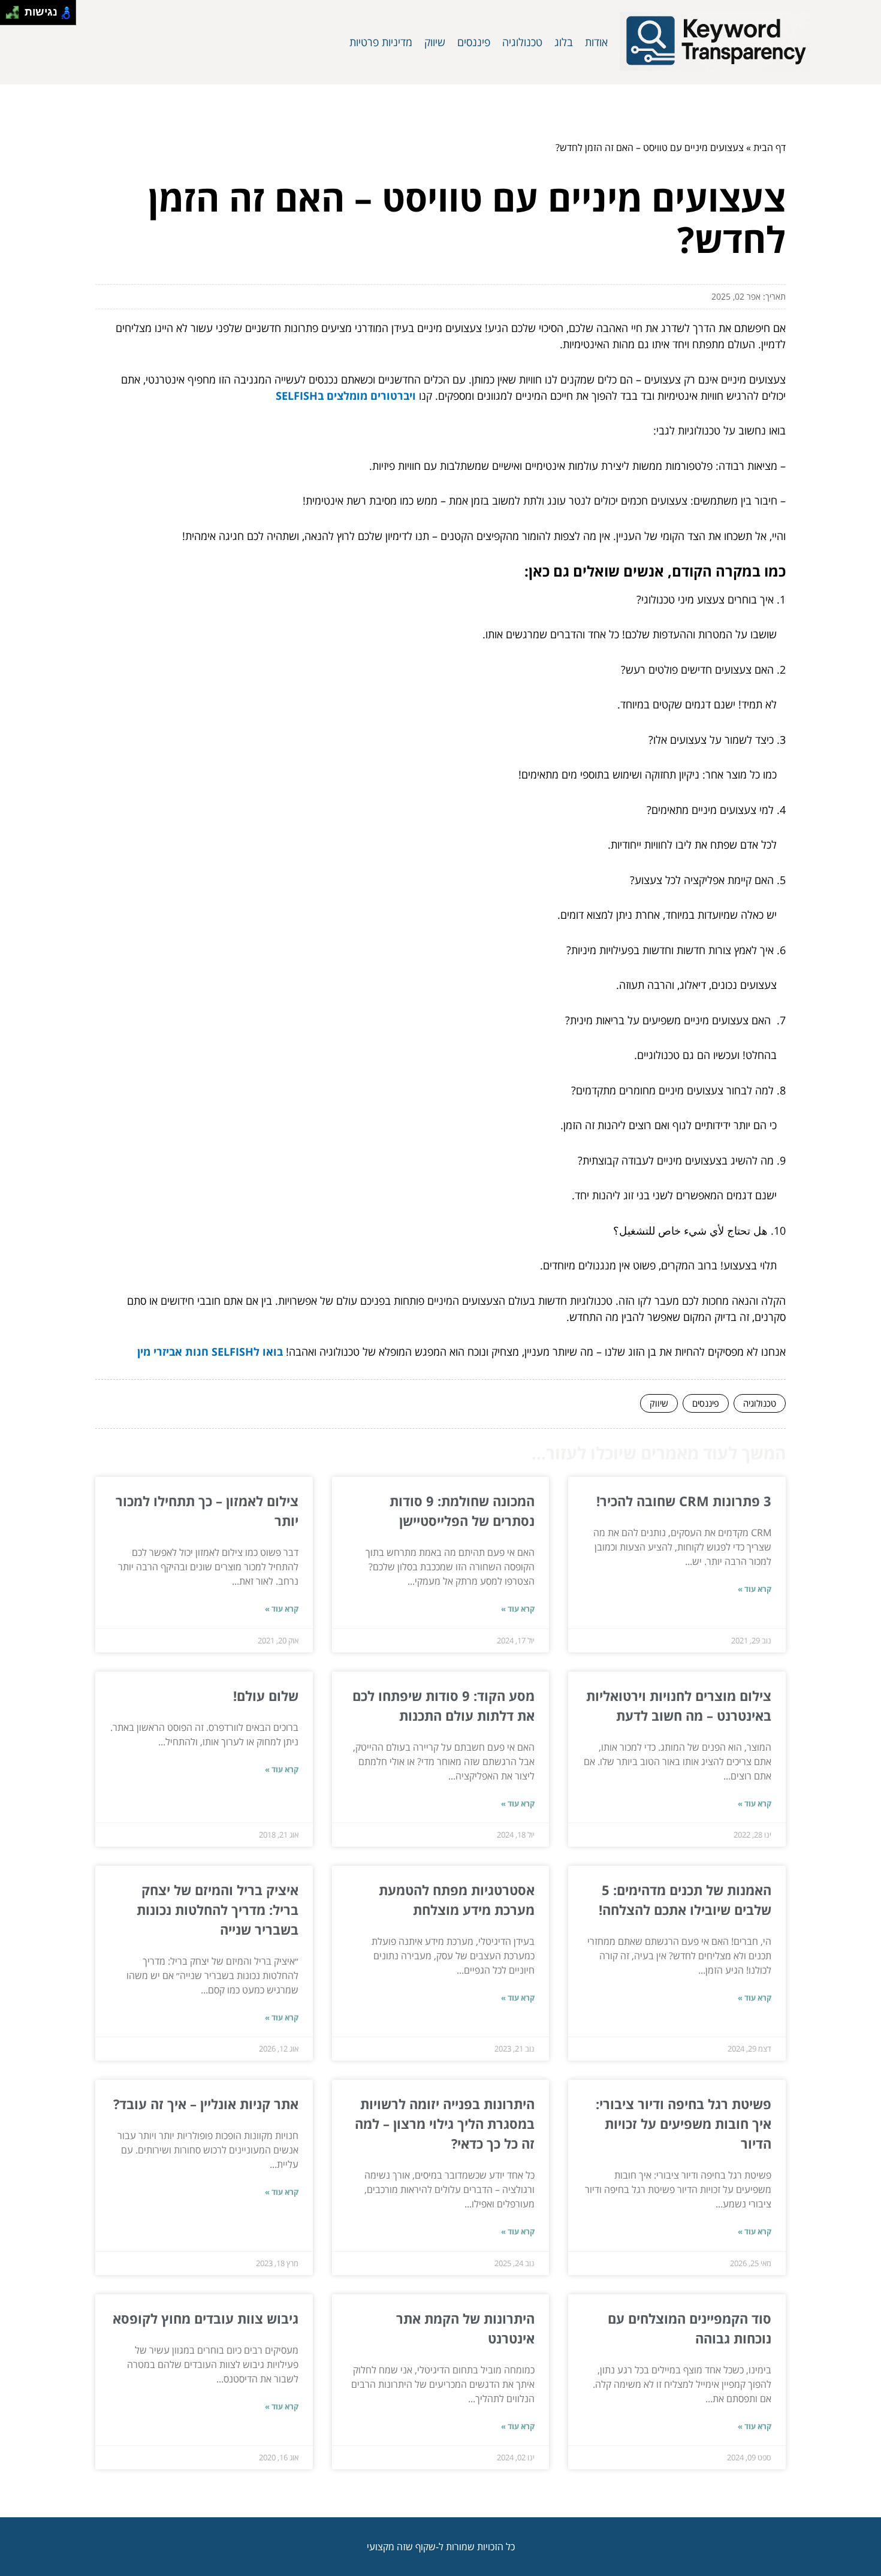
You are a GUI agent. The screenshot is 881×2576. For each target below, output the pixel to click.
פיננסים (474, 42)
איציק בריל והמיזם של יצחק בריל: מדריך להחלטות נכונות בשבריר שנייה (218, 1910)
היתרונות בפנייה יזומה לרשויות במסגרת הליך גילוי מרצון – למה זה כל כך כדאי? (445, 2123)
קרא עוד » (755, 1589)
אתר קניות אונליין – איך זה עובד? (206, 2104)
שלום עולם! (266, 1696)
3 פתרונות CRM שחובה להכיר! (684, 1501)
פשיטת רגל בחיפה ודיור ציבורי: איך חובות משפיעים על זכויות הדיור (684, 2123)
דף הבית (770, 147)
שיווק (435, 42)
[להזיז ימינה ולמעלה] (16, 9)
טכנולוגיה (522, 42)
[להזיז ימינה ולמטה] (16, 16)
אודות (596, 42)
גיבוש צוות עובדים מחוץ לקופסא (206, 2318)
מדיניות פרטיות (381, 42)
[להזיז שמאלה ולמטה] (9, 16)
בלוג (564, 42)
